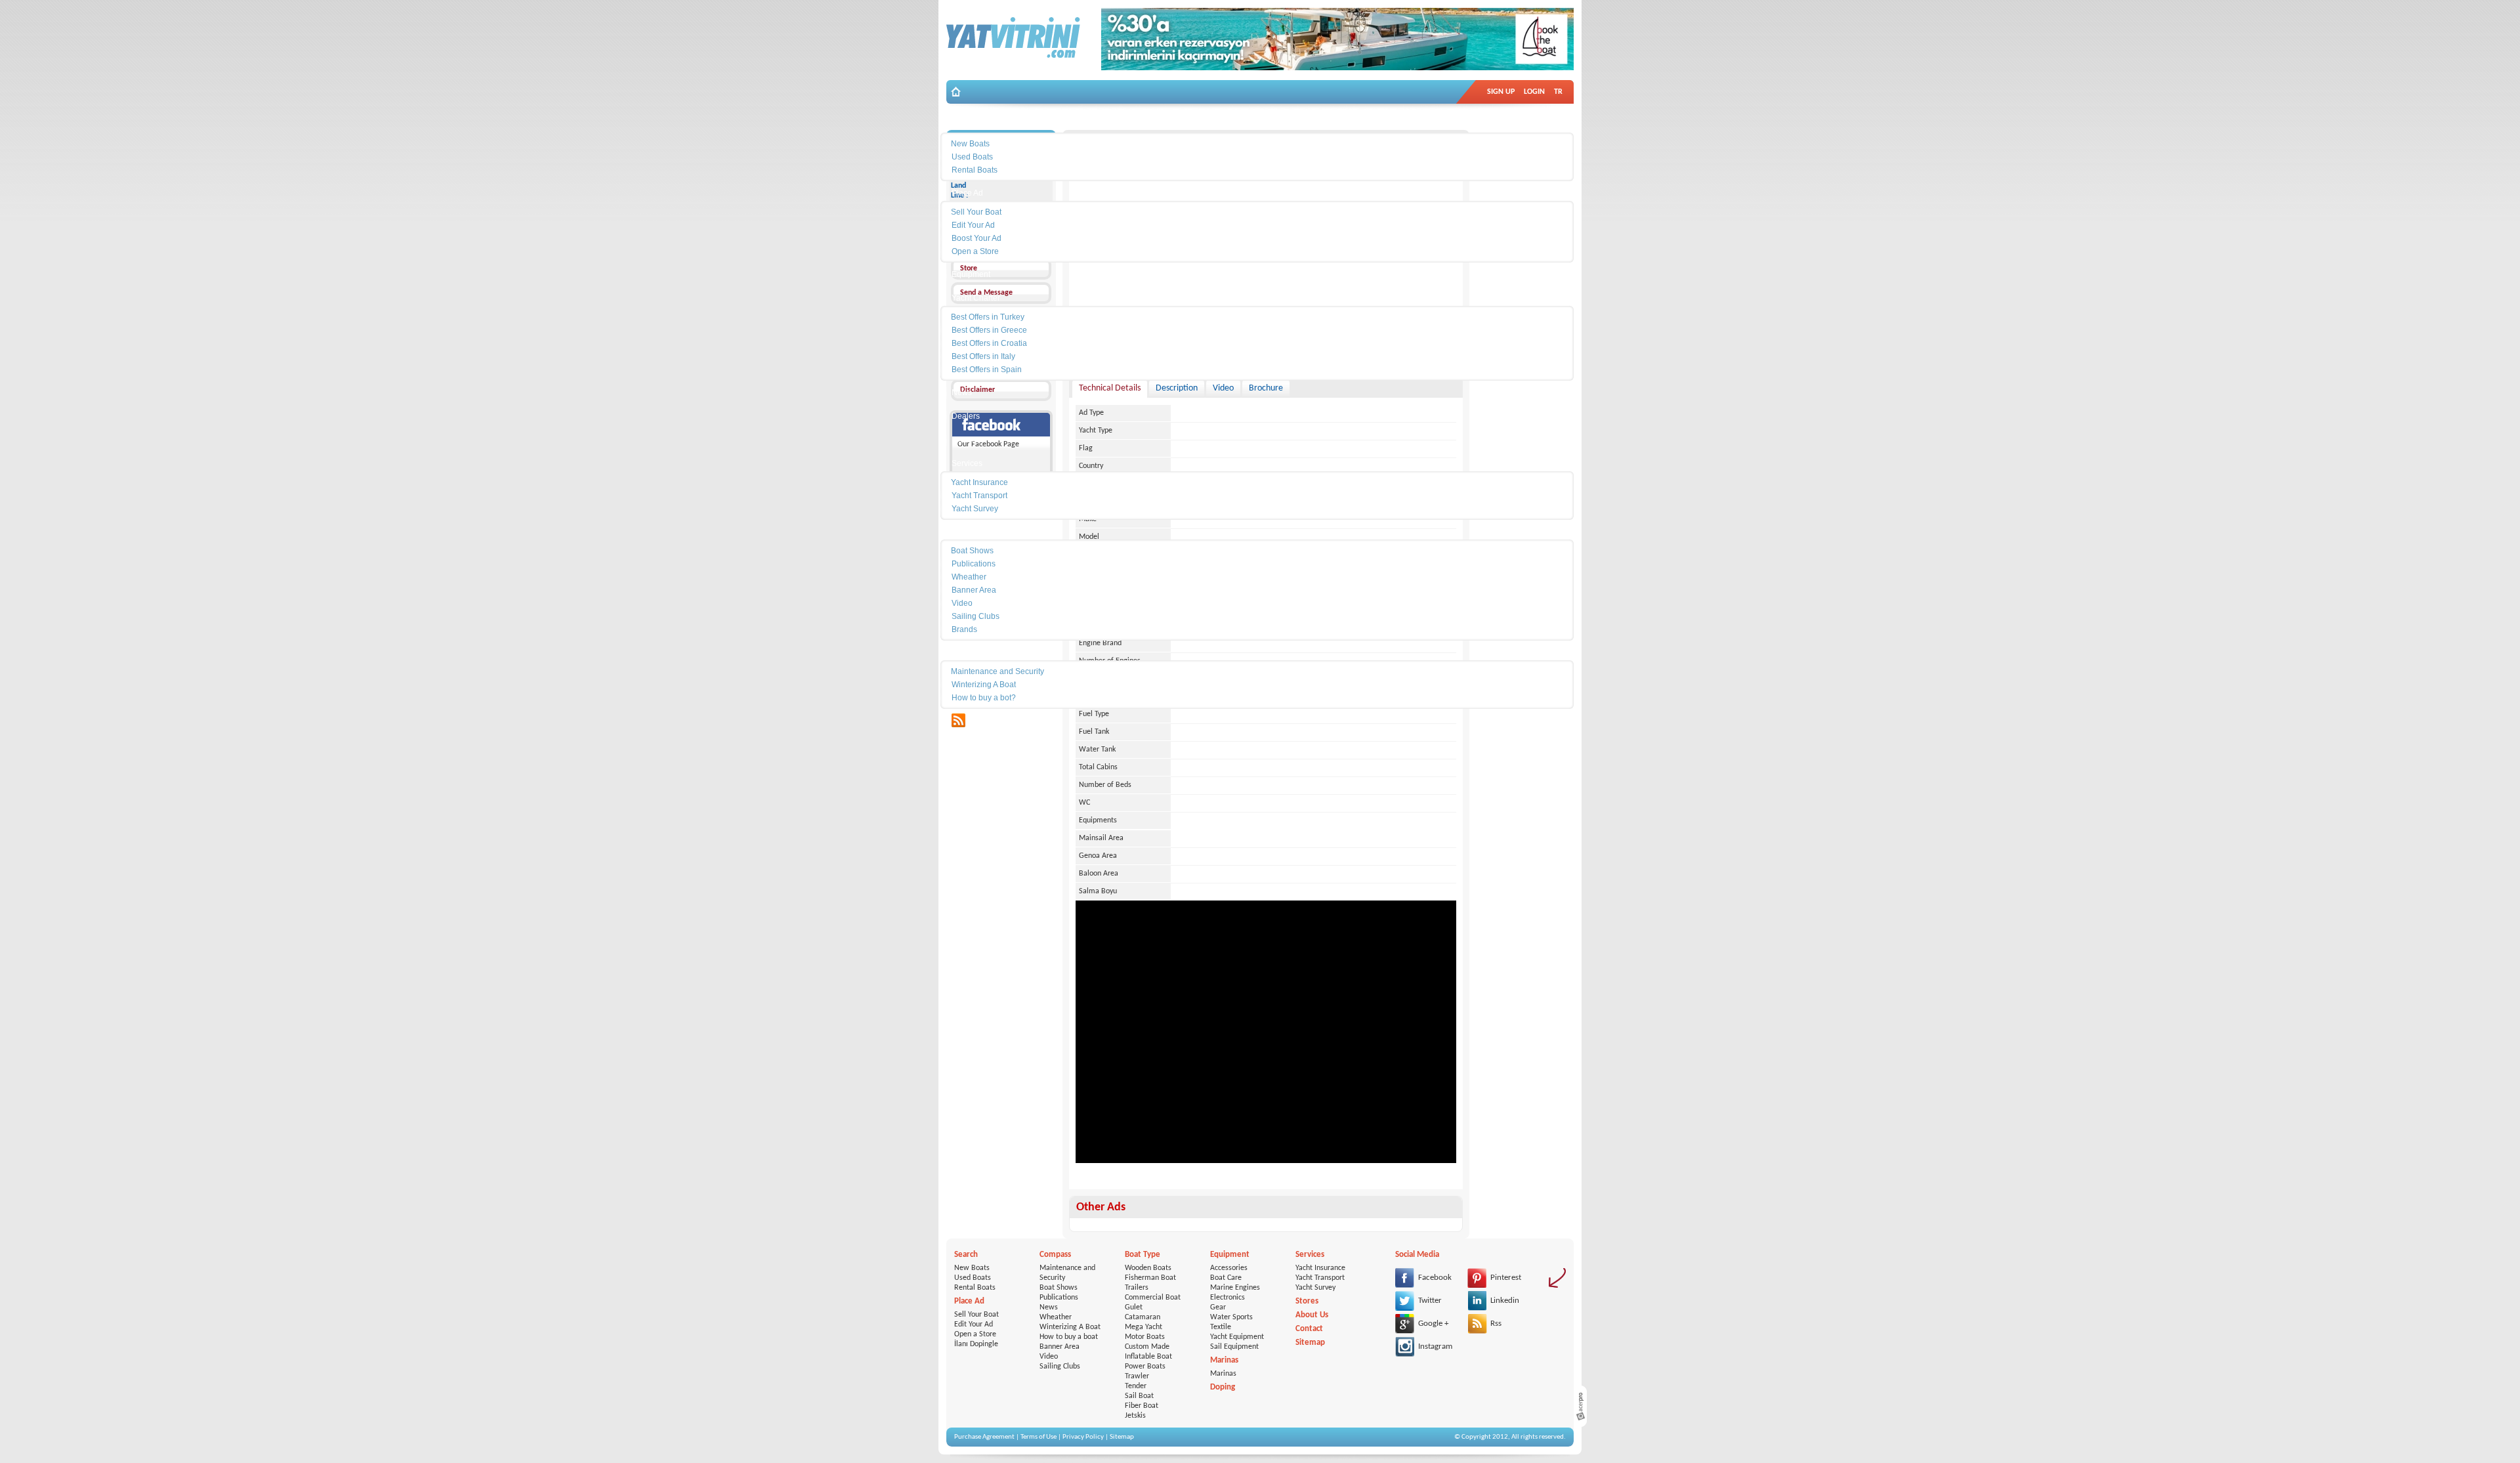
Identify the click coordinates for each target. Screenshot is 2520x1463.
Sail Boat (1139, 1396)
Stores (1307, 1301)
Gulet (1134, 1307)
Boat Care (1226, 1278)
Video (1049, 1357)
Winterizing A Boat (1070, 1327)
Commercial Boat (1153, 1298)
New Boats (972, 1268)
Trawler (1137, 1376)
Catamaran (1143, 1317)
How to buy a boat (1069, 1337)
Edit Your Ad (974, 1325)
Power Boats (1145, 1367)
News (1049, 1307)
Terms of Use (1039, 1437)
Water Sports (1231, 1317)
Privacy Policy (1083, 1437)
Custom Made (1147, 1347)
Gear (1218, 1307)
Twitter (1430, 1301)
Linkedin (1505, 1301)
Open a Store (975, 1334)
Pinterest (1506, 1278)
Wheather (1056, 1317)
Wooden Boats (1148, 1268)
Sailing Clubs (1060, 1367)
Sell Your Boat (976, 1315)
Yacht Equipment (1237, 1337)
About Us (1312, 1315)
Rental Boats (975, 1288)
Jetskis (1135, 1416)
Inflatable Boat (1148, 1357)
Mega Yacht (1144, 1327)
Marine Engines (1235, 1288)
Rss (1496, 1324)
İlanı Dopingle (976, 1344)
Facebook (1435, 1278)
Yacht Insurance (1320, 1268)
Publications (1059, 1298)
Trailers (1137, 1288)
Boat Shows (1059, 1288)
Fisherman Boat (1150, 1278)
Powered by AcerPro (1580, 1406)
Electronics (1228, 1298)
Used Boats (973, 1278)
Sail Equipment (1234, 1347)
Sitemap (1310, 1343)
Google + (1433, 1324)
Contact (1309, 1329)
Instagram (1435, 1346)
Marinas (1223, 1374)
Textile (1221, 1327)
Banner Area (1060, 1347)
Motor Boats (1145, 1337)
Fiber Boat (1142, 1406)
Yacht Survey (1315, 1288)
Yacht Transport (1320, 1278)
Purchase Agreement (984, 1437)
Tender (1136, 1386)
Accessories (1229, 1268)
